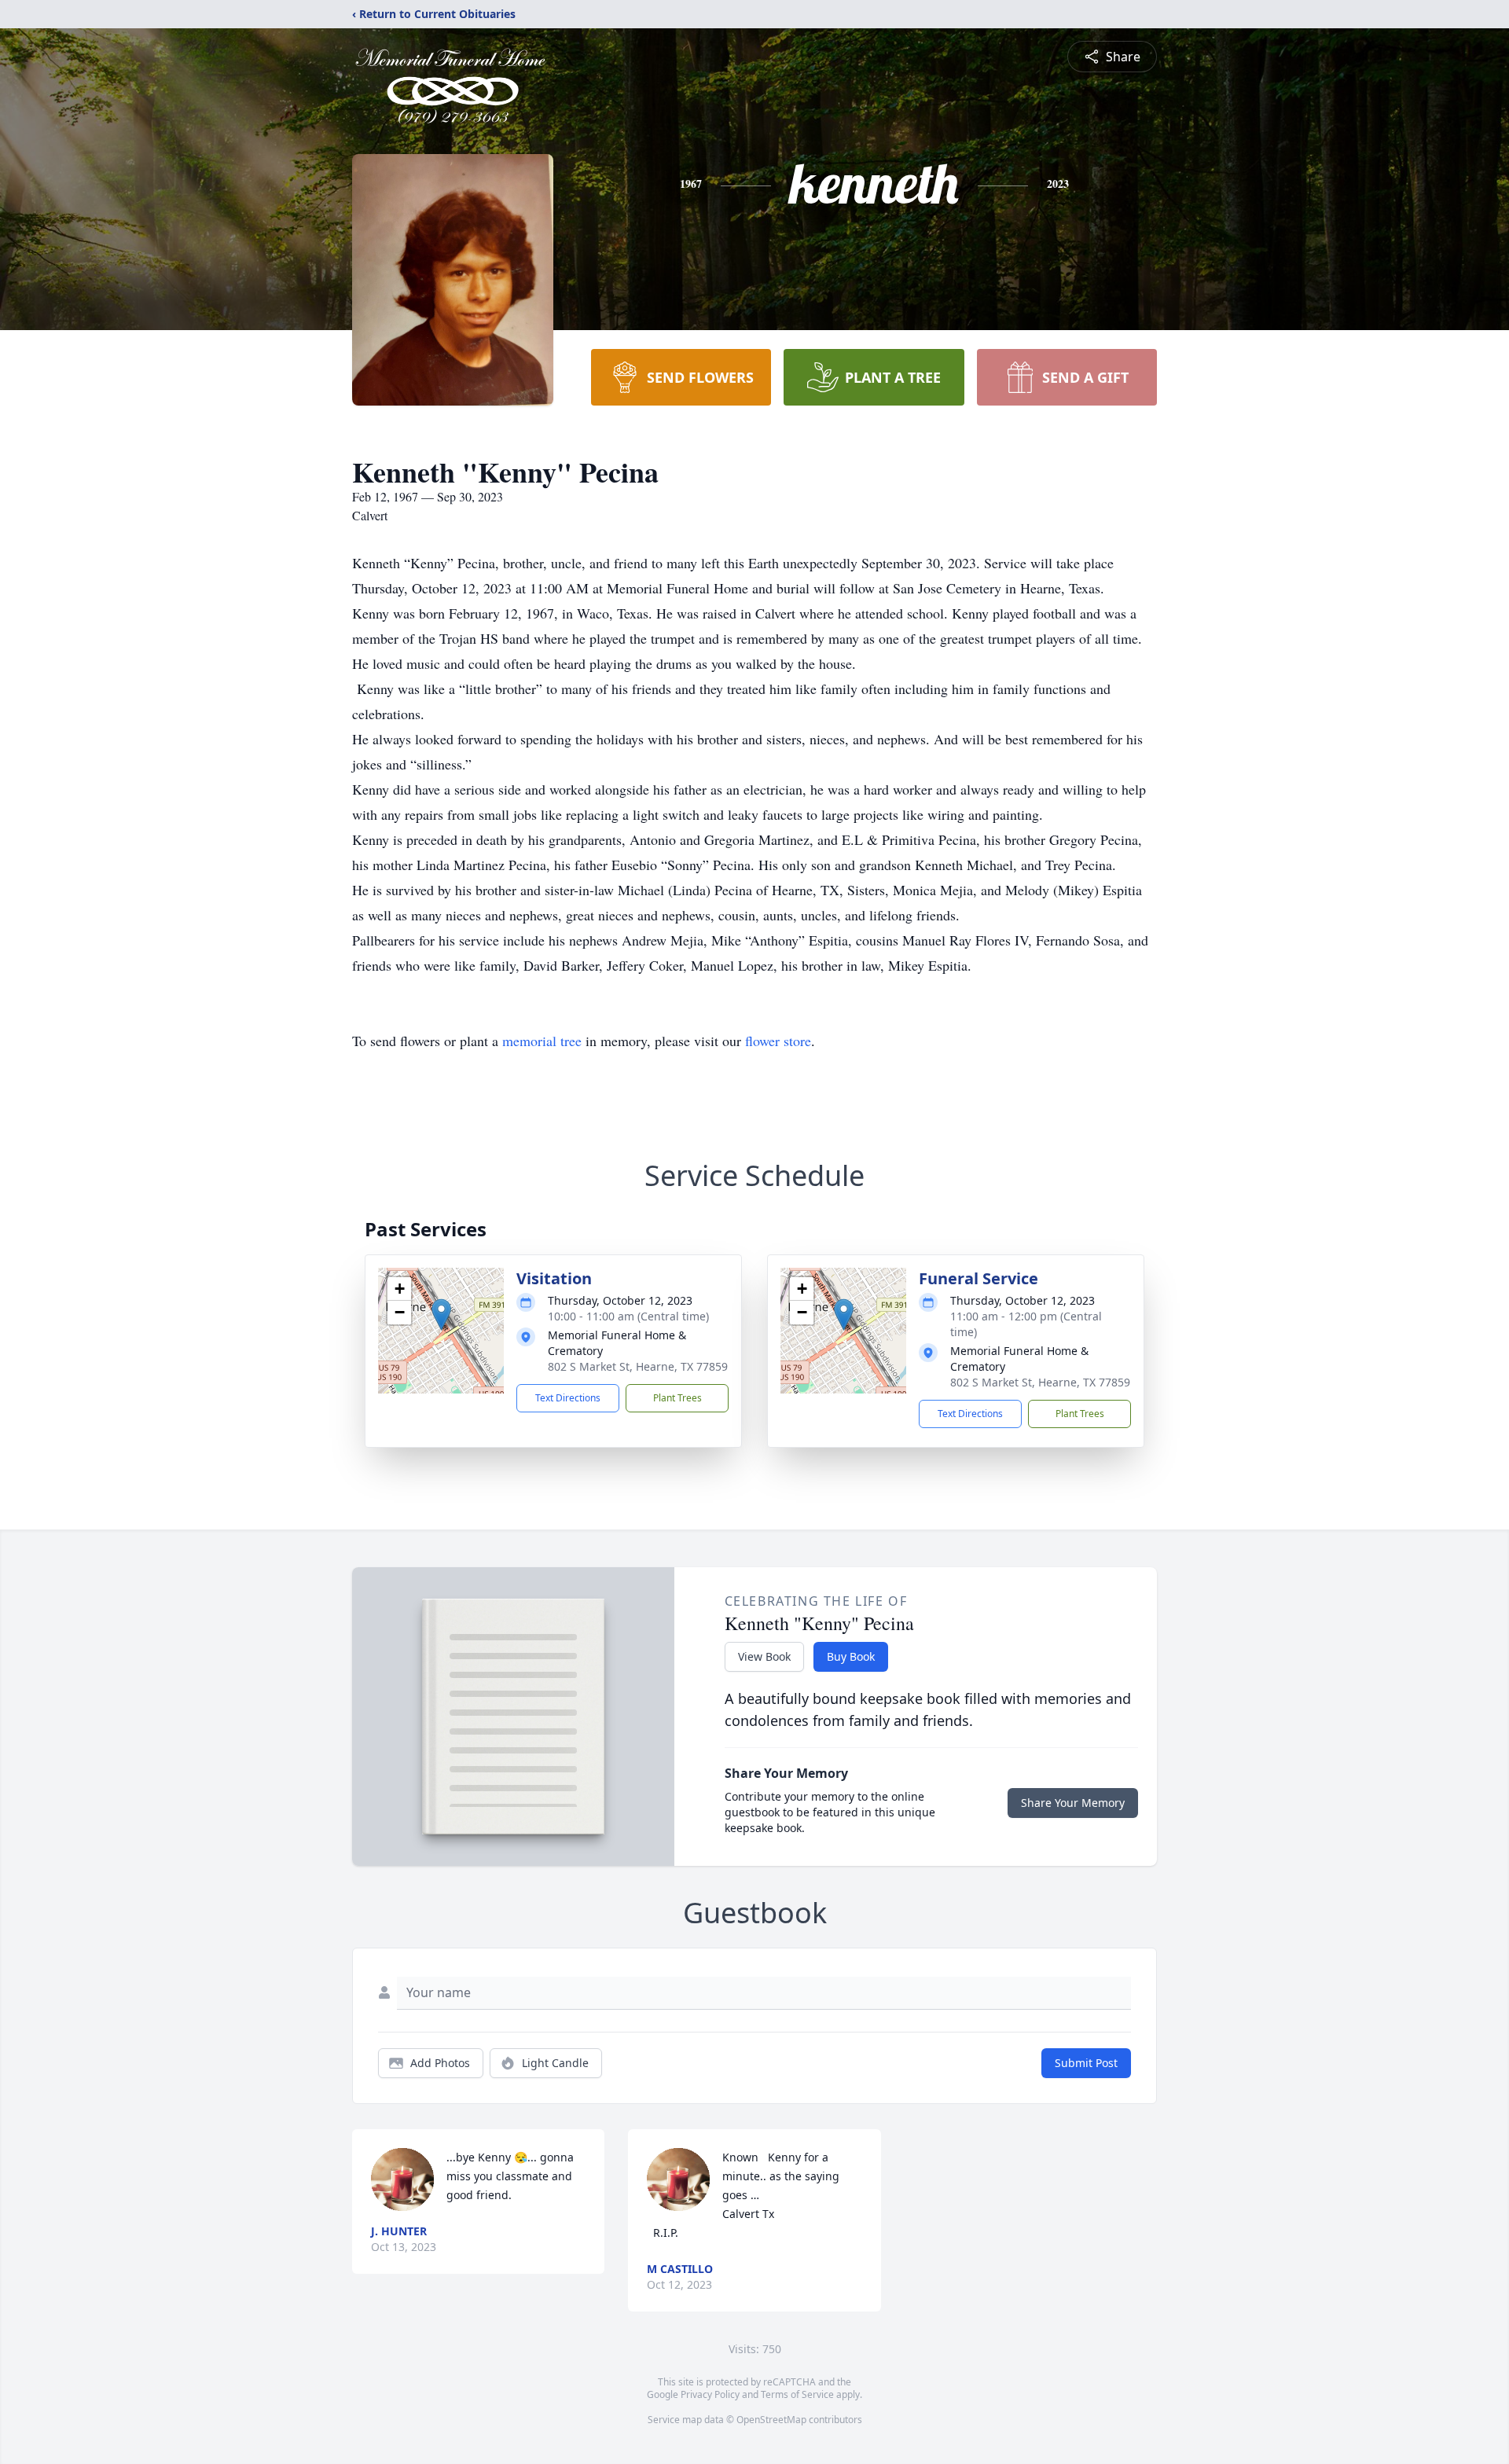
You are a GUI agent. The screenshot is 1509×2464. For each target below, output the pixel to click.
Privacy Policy (710, 2394)
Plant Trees (677, 1398)
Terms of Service (797, 2394)
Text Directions (568, 1398)
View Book (764, 1656)
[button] (441, 1315)
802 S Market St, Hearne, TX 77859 (638, 1366)
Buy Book (851, 1656)
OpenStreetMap (771, 2420)
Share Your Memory (1073, 1803)
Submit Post (1086, 2063)
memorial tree (542, 1041)
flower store (778, 1041)
